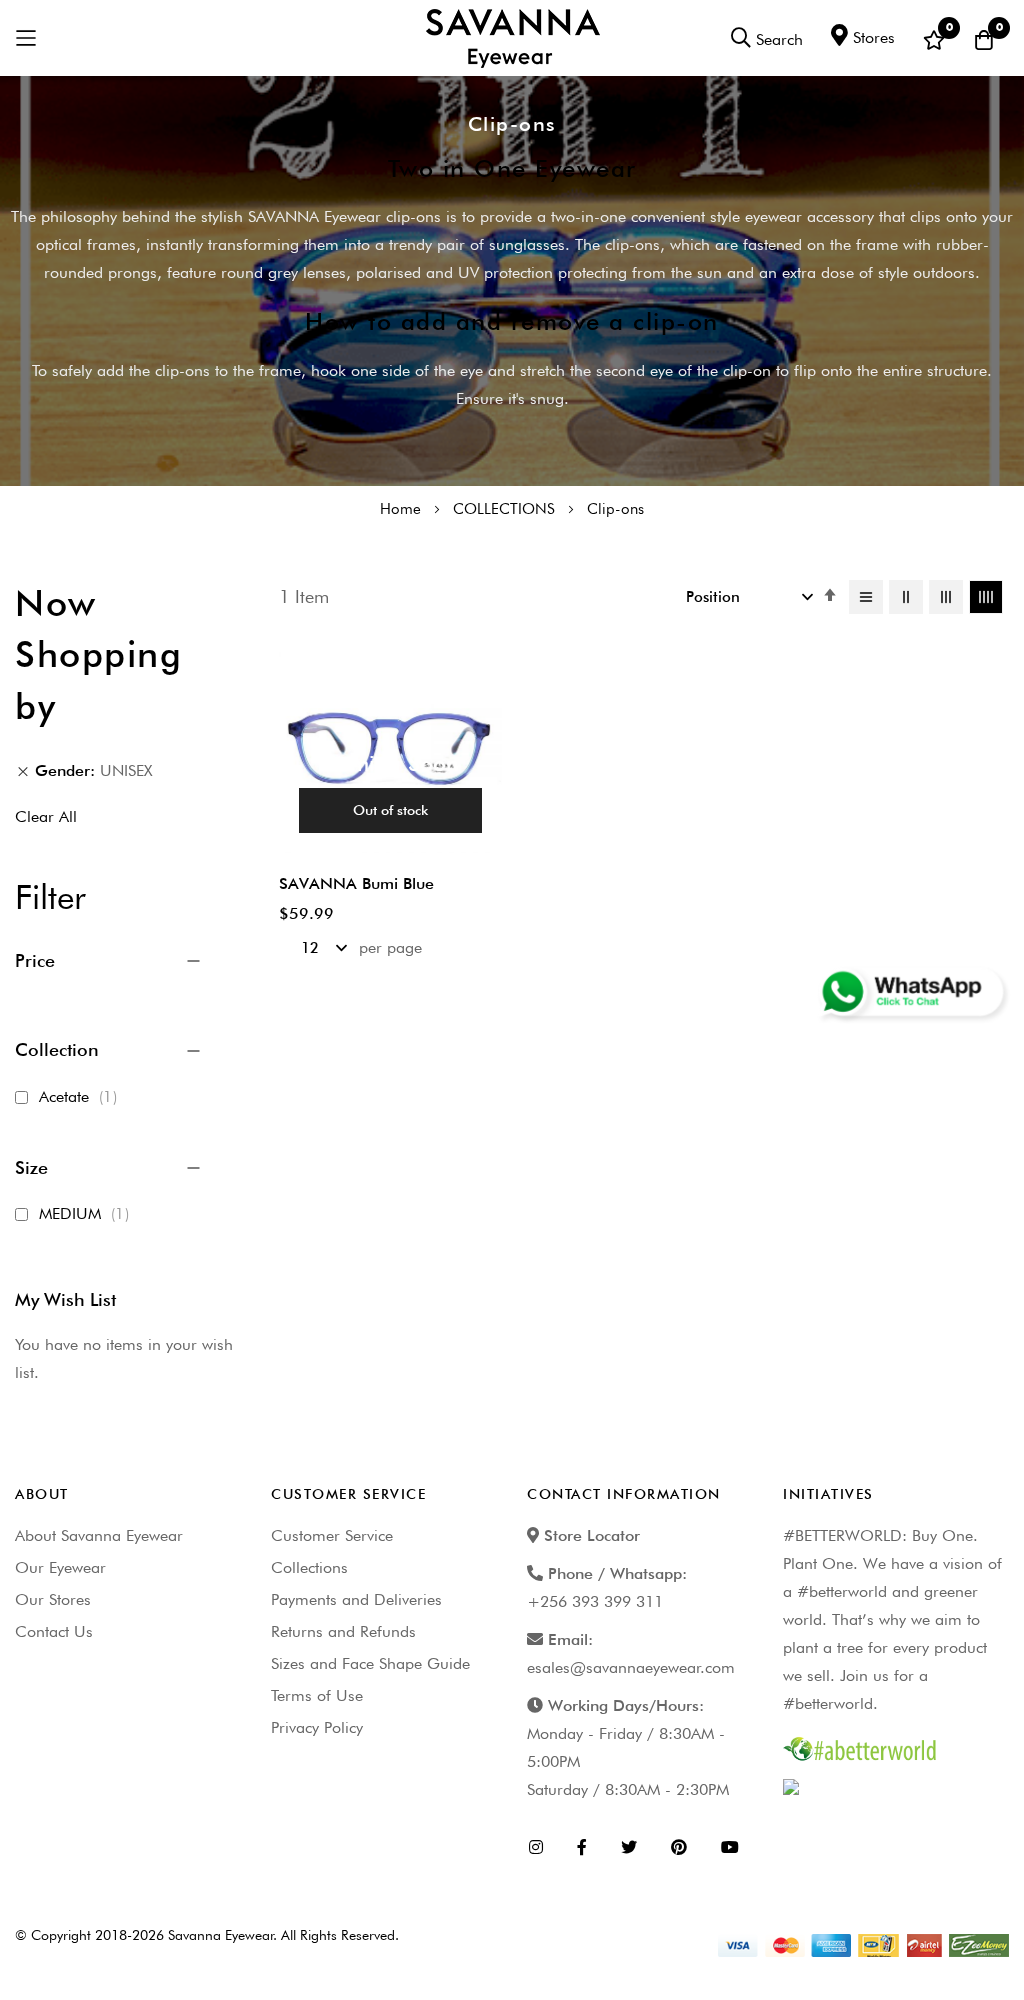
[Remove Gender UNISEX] (23, 771)
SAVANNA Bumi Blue (356, 883)
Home (402, 509)
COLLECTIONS (506, 509)
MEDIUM (87, 1213)
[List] (866, 597)
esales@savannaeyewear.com (631, 1667)
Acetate (81, 1096)
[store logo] (512, 38)
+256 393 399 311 (595, 1601)
